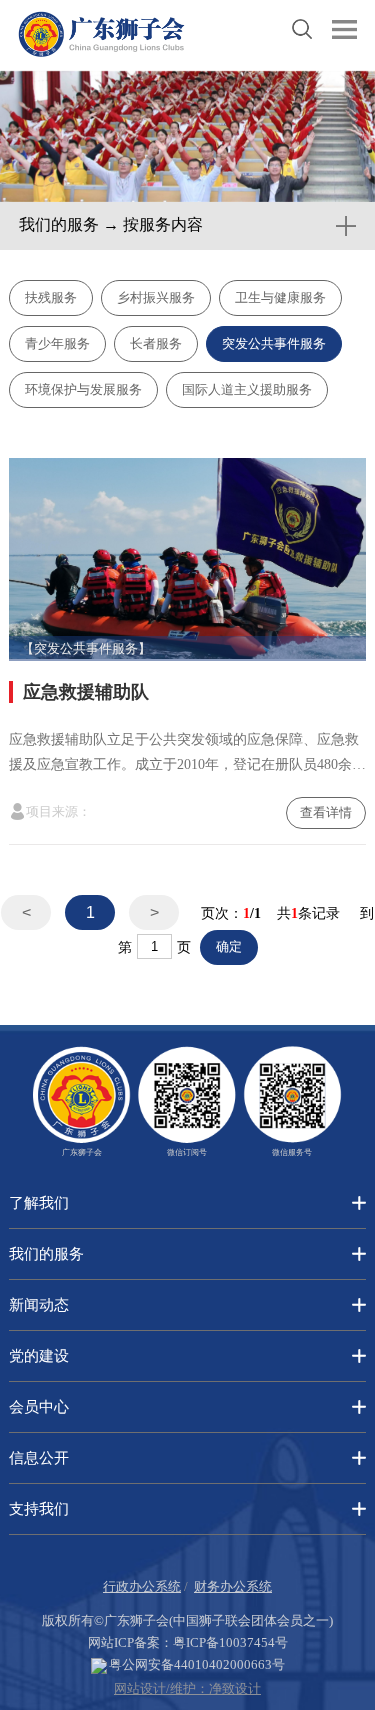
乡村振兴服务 (156, 297)
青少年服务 (57, 343)
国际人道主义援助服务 (247, 389)
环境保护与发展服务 (83, 389)
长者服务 (156, 343)
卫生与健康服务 (280, 297)
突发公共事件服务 (274, 343)
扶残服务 (51, 297)
